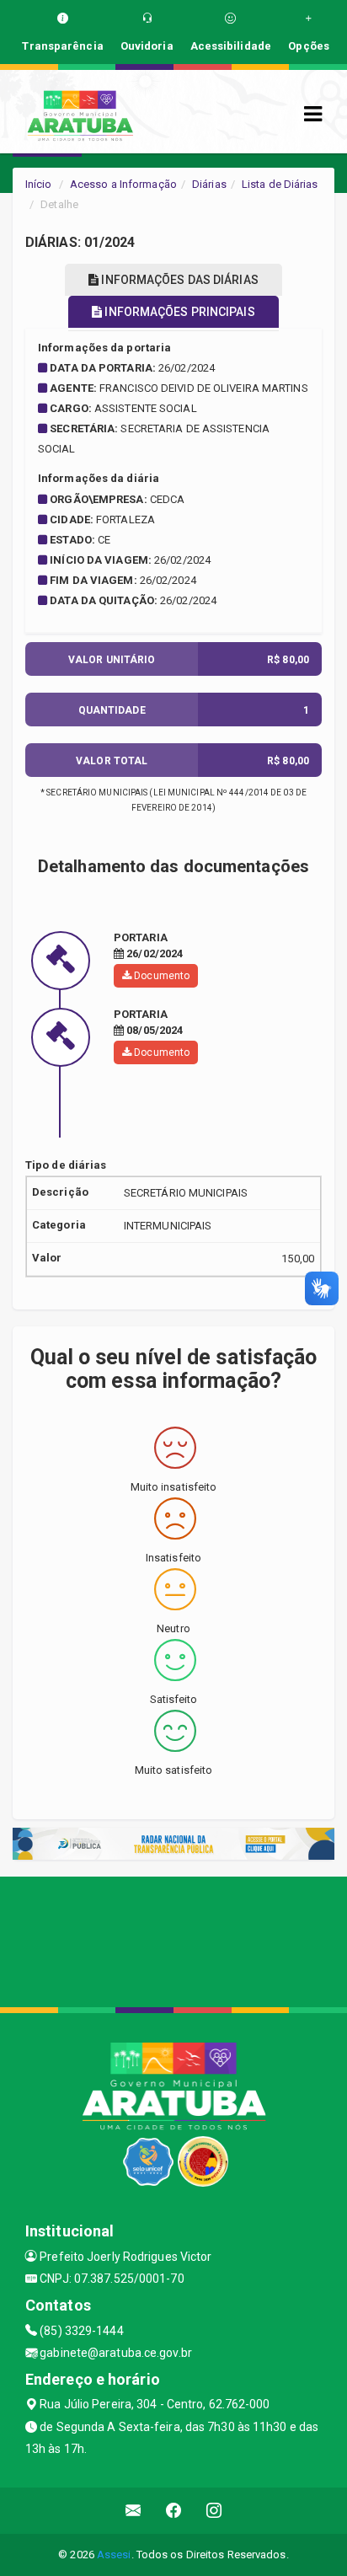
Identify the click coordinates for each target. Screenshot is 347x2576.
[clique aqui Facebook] (174, 2511)
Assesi (114, 2555)
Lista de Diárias (280, 184)
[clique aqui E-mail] (133, 2511)
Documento (160, 976)
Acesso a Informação (123, 184)
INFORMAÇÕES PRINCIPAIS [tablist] (178, 312)
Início (39, 184)
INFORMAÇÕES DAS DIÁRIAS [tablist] (178, 280)
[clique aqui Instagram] (214, 2511)
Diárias (209, 184)
